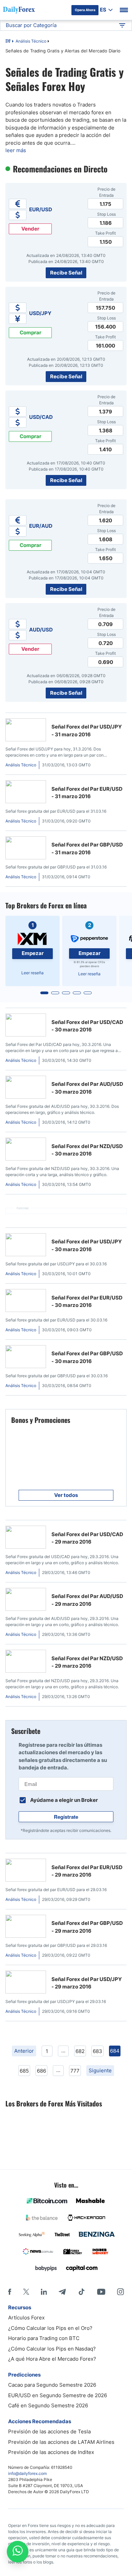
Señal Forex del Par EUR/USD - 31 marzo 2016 (87, 793)
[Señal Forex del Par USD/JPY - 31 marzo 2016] (26, 731)
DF (8, 42)
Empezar (33, 953)
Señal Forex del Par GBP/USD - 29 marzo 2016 (87, 1927)
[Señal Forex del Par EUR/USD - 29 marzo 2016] (26, 1871)
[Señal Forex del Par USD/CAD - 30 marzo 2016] (26, 1026)
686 (41, 2071)
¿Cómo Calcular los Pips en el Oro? (50, 2328)
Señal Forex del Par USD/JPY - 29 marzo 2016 (87, 1983)
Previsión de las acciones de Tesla (49, 2431)
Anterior (24, 2051)
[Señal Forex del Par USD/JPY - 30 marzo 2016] (26, 1246)
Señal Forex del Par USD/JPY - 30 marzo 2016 (87, 1245)
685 (24, 2071)
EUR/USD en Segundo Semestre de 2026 (58, 2395)
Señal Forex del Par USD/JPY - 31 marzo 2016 (87, 731)
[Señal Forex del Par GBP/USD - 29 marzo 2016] (26, 1927)
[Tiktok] (82, 2292)
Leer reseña (32, 973)
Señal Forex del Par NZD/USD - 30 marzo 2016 (87, 1150)
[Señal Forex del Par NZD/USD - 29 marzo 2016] (26, 1662)
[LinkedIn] (44, 2292)
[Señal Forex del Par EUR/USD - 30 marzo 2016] (26, 1302)
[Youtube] (101, 2292)
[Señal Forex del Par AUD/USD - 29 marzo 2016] (26, 1601)
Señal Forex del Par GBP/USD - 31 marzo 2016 (87, 849)
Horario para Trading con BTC (44, 2338)
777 (75, 2071)
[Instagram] (120, 2292)
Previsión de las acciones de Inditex (51, 2452)
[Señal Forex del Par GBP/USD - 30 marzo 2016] (26, 1358)
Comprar (30, 332)
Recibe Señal (66, 273)
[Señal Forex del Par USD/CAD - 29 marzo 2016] (26, 1538)
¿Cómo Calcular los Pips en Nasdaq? (52, 2349)
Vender (30, 229)
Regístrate (66, 1817)
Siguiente (100, 2070)
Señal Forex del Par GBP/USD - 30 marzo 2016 (87, 1357)
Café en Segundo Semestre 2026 (48, 2405)
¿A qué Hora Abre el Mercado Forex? (52, 2359)
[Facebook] (10, 2292)
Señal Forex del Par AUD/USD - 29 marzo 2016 (87, 1600)
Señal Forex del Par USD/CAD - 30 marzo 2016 (87, 1026)
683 (97, 2051)
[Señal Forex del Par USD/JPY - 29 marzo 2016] (26, 1983)
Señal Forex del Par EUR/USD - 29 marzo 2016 (87, 1871)
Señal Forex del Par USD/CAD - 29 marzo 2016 (87, 1538)
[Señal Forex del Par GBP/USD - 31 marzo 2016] (26, 849)
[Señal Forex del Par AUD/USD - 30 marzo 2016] (26, 1088)
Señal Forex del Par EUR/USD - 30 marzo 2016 (87, 1302)
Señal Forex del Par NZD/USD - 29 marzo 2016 (87, 1662)
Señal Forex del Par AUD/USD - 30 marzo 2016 (87, 1088)
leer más (16, 150)
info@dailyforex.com (27, 2473)
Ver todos (66, 1495)
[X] (26, 2292)
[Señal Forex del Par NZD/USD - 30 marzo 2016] (26, 1150)
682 (80, 2051)
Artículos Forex (26, 2318)
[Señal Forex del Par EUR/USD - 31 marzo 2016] (26, 793)
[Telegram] (62, 2292)
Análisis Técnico (31, 41)
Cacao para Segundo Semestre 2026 (52, 2385)
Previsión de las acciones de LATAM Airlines (61, 2442)
